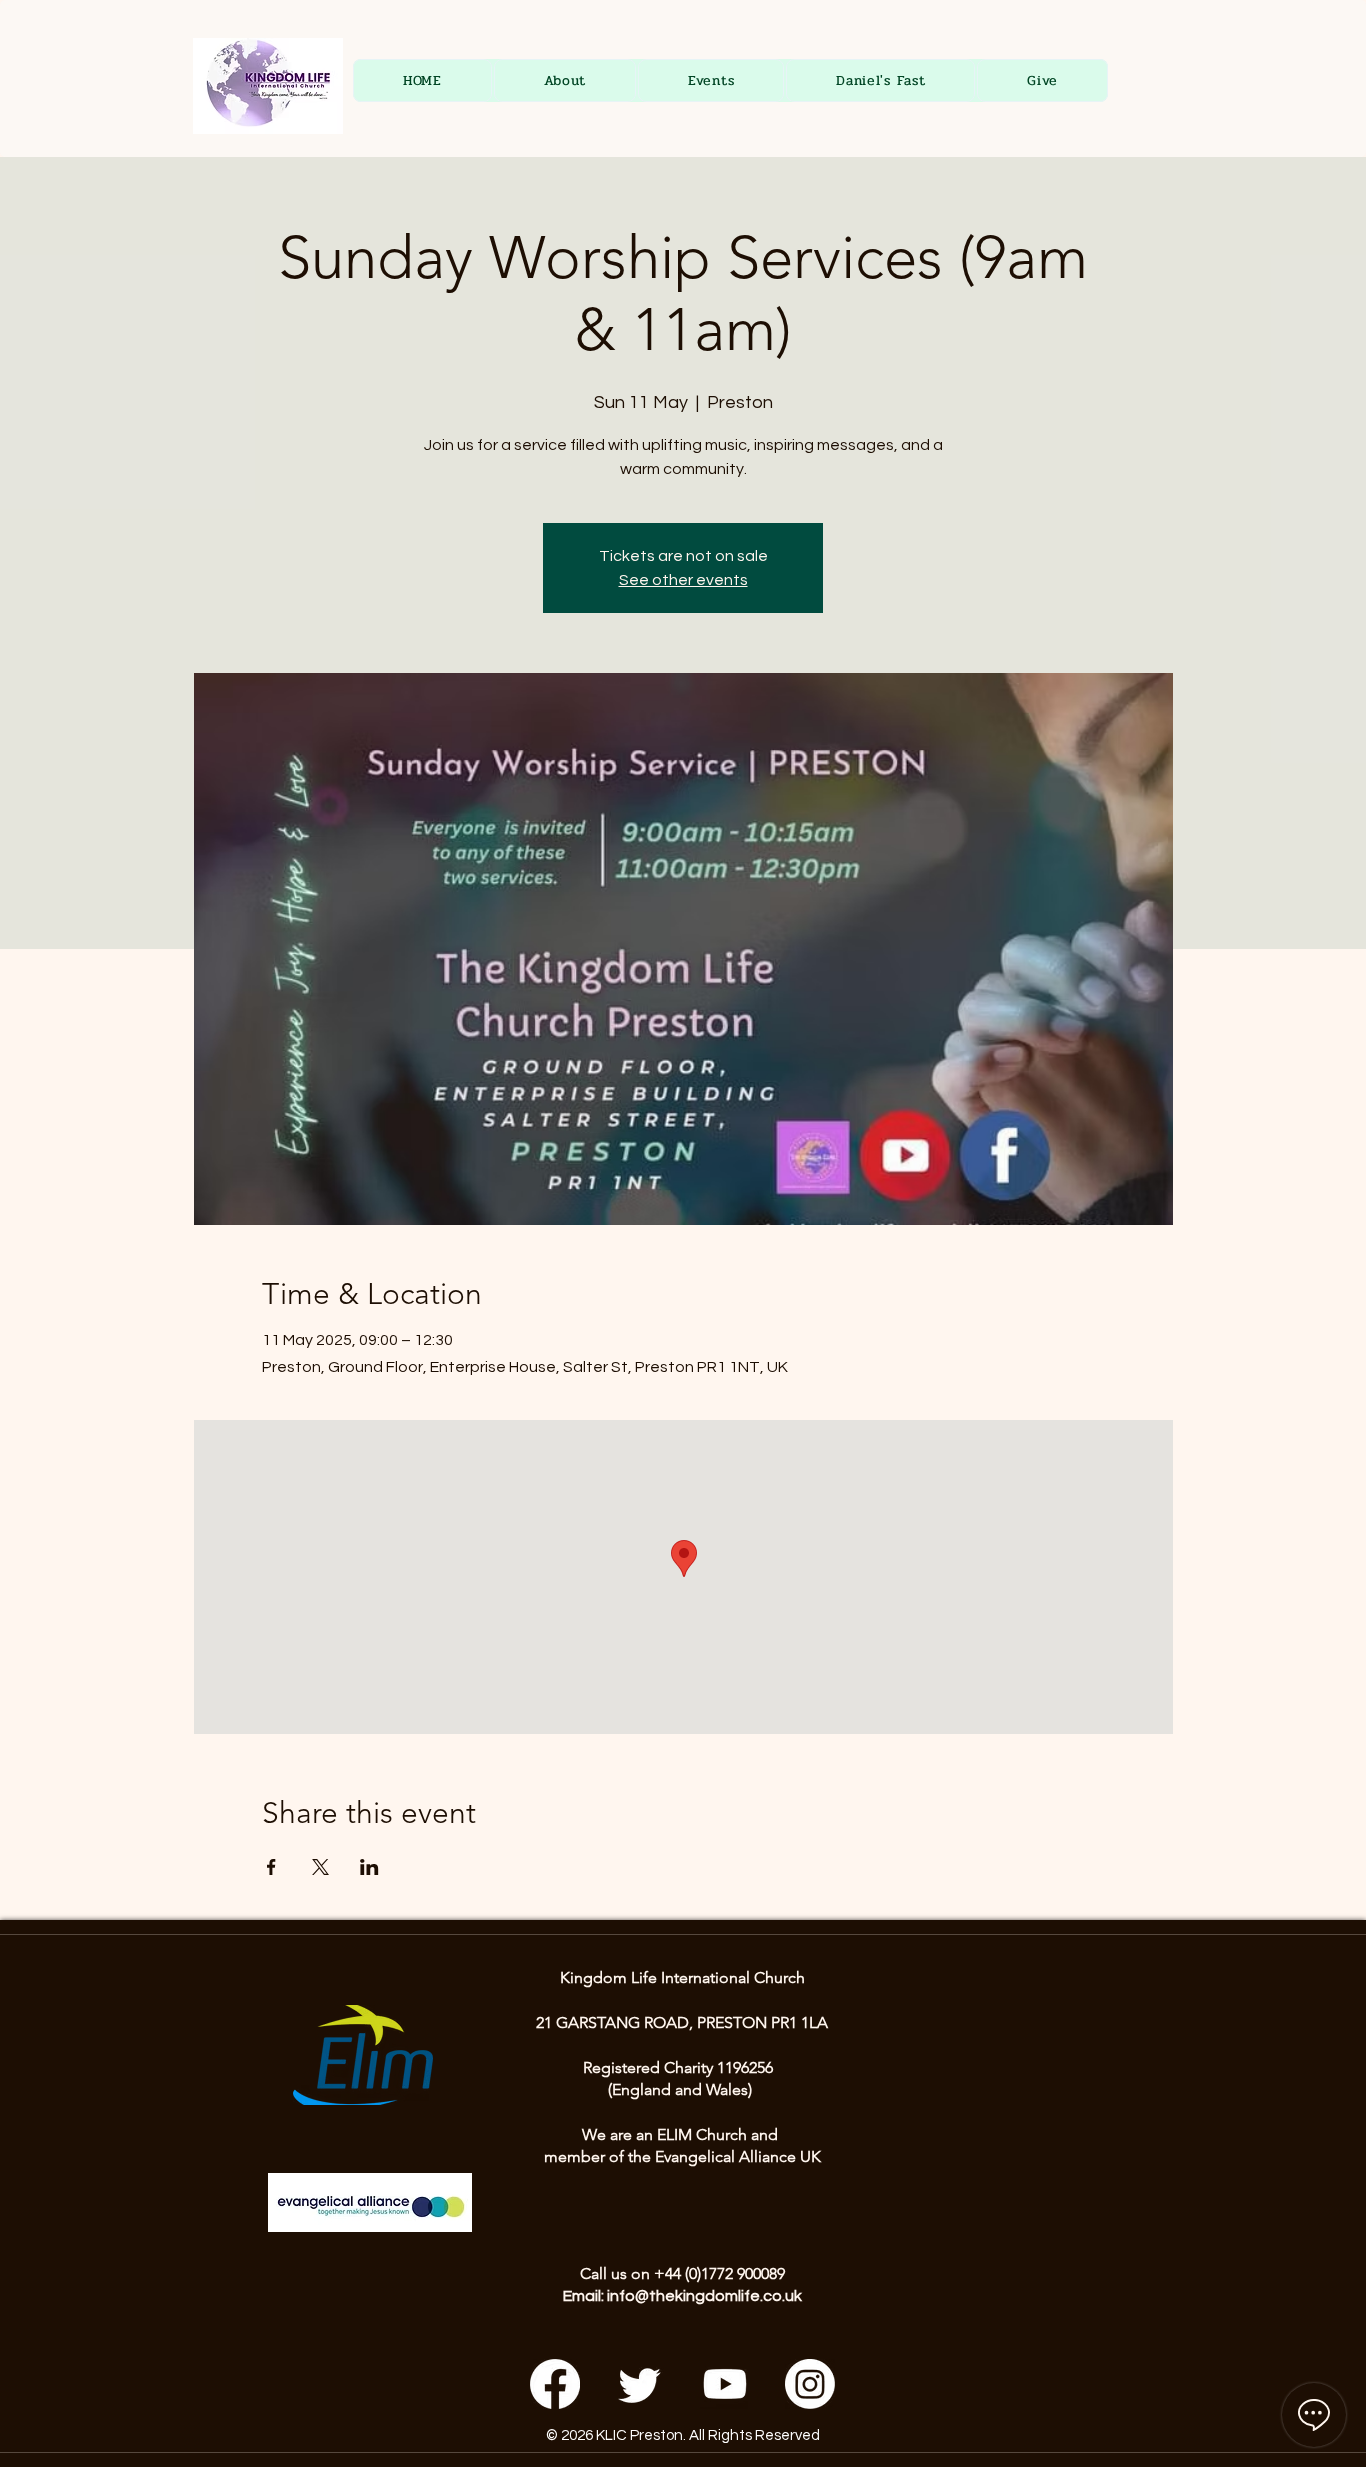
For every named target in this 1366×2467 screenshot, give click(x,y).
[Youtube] (725, 2384)
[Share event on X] (320, 1867)
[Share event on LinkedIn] (369, 1867)
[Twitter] (640, 2384)
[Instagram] (810, 2384)
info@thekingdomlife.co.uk (704, 2296)
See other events (683, 580)
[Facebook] (555, 2384)
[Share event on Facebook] (271, 1867)
